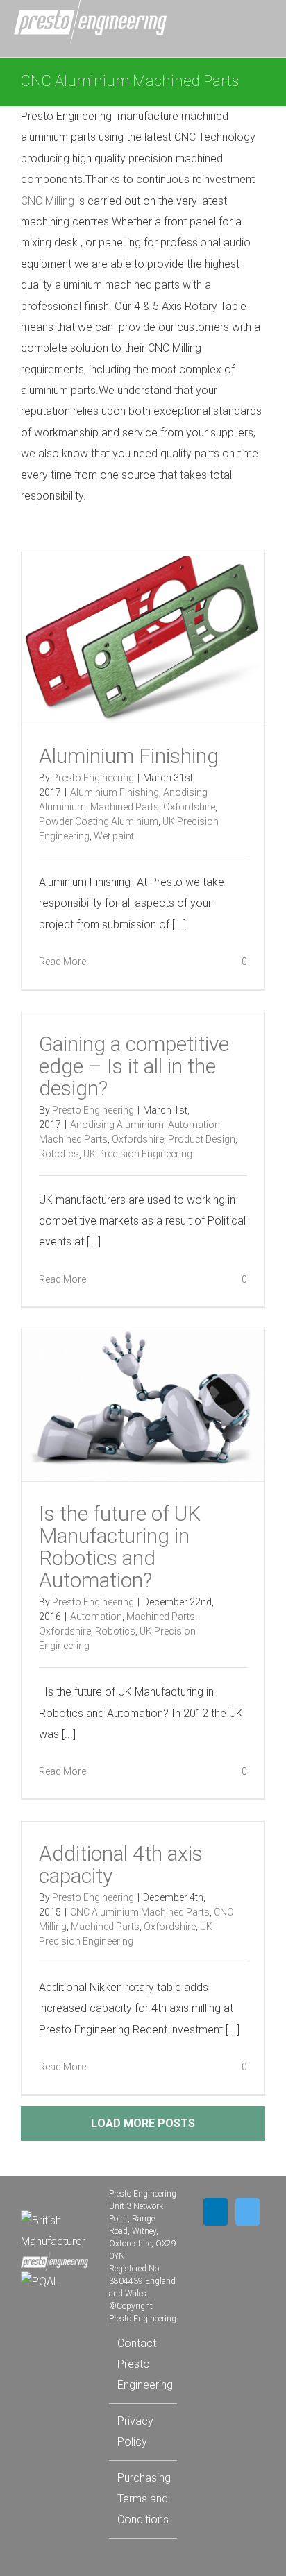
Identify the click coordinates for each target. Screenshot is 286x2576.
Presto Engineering (93, 778)
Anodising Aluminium (117, 1125)
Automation (194, 1125)
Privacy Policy (135, 2431)
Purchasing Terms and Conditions (143, 2499)
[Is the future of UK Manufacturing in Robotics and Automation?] (143, 1405)
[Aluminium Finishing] (143, 638)
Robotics (59, 1154)
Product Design (202, 1139)
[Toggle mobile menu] (265, 23)
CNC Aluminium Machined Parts (140, 1912)
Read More (62, 962)
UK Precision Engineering (138, 1154)
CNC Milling (48, 201)
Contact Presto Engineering (143, 2364)
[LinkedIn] (216, 2212)
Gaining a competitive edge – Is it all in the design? (134, 1066)
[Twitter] (247, 2212)
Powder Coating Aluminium (99, 821)
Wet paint (114, 836)
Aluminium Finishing (129, 756)
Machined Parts (125, 807)
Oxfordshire (189, 807)
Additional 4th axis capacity (121, 1865)
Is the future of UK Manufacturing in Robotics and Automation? (120, 1547)
